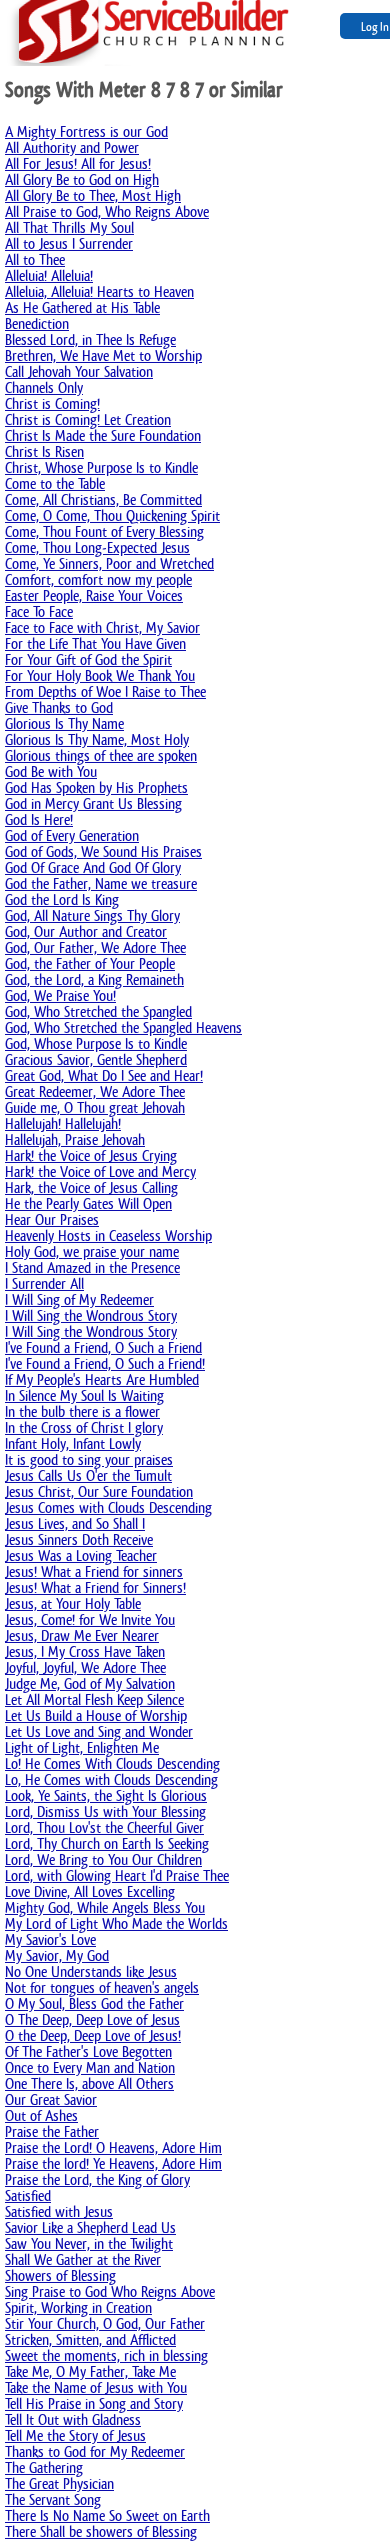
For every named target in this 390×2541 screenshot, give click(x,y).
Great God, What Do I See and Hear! (104, 1075)
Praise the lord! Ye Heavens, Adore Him (113, 2163)
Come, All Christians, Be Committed (103, 499)
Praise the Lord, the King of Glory (97, 2179)
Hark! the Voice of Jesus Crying (91, 1155)
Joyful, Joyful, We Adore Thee (85, 1667)
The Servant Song (53, 2499)
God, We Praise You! (60, 995)
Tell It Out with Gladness (73, 2419)
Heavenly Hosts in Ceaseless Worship (108, 1235)
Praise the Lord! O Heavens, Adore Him (113, 2147)
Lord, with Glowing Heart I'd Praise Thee (117, 1875)
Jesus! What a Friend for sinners (94, 1571)
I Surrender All (44, 1283)
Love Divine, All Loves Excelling (90, 1891)
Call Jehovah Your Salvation (79, 371)
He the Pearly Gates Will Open (88, 1203)
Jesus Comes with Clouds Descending (108, 1507)
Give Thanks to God (59, 707)
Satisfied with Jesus (59, 2211)
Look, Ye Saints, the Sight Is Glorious (106, 1795)
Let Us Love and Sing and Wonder (99, 1731)
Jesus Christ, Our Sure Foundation (99, 1491)
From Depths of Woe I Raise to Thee (105, 691)
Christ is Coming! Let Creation (88, 419)
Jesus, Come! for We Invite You (90, 1619)
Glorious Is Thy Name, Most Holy (97, 739)
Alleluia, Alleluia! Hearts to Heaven (99, 291)
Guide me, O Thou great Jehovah (95, 1107)
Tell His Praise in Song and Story (94, 2403)
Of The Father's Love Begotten (88, 2051)
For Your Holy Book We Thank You (100, 675)
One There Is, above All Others (89, 2083)
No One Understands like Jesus (91, 1971)
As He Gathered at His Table (82, 307)
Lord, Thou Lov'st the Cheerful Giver (104, 1827)
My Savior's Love (50, 1939)
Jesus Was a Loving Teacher (81, 1555)
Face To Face (39, 611)
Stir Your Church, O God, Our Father (105, 2323)
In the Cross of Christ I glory (84, 1427)
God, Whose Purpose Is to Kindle (96, 1043)
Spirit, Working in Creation (78, 2307)
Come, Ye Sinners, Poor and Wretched (109, 563)
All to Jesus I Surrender (69, 243)
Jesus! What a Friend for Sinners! (95, 1587)
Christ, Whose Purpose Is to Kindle (101, 467)
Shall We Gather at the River (83, 2259)
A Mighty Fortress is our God (86, 131)
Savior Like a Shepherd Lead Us (90, 2227)
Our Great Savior (51, 2099)
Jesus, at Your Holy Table (73, 1603)
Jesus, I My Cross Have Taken (85, 1651)
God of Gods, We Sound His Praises (103, 851)
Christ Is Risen (44, 451)
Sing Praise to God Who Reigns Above (110, 2291)
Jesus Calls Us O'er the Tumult (88, 1475)
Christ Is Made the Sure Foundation (103, 435)
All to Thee (35, 259)
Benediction (37, 323)
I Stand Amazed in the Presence (92, 1267)
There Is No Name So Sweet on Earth (107, 2515)
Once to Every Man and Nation (90, 2067)
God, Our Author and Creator (86, 931)
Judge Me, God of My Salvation (90, 1683)
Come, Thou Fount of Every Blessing (104, 531)
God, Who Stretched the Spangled (98, 1011)
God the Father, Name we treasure (101, 883)
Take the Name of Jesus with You (96, 2387)
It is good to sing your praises (89, 1459)
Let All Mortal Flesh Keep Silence (94, 1699)
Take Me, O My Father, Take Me (90, 2371)
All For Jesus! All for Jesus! (78, 163)
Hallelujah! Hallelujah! (63, 1123)
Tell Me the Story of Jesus (75, 2435)
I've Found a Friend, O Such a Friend (103, 1347)
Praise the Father (52, 2131)
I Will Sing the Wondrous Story (91, 1315)
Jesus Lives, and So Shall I (75, 1523)
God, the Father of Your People (90, 963)
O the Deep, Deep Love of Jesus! (93, 2035)
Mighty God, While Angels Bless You (105, 1907)
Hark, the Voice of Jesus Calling (91, 1187)
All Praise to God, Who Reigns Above (107, 211)
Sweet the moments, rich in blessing (106, 2355)
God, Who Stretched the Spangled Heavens (123, 1027)
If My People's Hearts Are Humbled (102, 1379)
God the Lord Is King (62, 899)
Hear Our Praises (52, 1219)
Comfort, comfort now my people (98, 579)
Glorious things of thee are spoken (101, 755)
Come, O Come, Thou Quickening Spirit (112, 515)
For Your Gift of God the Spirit (88, 659)
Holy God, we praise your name (92, 1251)
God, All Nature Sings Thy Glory (92, 915)
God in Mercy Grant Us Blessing (93, 803)
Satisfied (28, 2195)
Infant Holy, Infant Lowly (73, 1443)
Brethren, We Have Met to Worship (103, 355)
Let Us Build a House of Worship (96, 1715)
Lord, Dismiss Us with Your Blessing (105, 1811)
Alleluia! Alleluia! (49, 275)
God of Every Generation (72, 835)
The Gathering (44, 2467)
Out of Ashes (41, 2115)
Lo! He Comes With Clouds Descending (112, 1763)
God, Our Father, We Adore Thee (95, 947)
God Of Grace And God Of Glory (93, 867)
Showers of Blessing (60, 2275)
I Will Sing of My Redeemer (79, 1299)
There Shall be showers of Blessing (101, 2531)
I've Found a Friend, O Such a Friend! (105, 1363)
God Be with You (51, 771)
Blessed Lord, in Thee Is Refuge (90, 339)
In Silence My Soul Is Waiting (84, 1395)
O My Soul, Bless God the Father (94, 2003)
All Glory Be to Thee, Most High (93, 195)
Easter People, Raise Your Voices (94, 595)
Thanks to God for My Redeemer (95, 2451)
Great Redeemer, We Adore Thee (95, 1091)
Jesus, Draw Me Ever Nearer (82, 1635)
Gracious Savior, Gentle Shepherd (96, 1059)
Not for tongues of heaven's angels (102, 1987)
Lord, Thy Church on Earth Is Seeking (107, 1843)
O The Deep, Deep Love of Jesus (92, 2019)
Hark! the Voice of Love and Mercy (100, 1171)
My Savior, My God (57, 1955)
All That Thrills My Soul (69, 227)
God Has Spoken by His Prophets (96, 787)
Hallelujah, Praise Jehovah (75, 1139)
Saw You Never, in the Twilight (89, 2243)
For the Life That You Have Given (95, 643)
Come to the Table (55, 483)
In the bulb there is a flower (82, 1411)
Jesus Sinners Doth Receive (79, 1539)
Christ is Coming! (52, 403)
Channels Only (44, 387)
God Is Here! (39, 819)
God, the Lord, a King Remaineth (94, 979)
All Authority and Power (72, 147)
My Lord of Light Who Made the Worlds (116, 1923)
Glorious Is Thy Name (64, 723)
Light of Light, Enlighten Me (82, 1747)
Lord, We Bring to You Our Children (103, 1859)
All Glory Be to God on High (82, 179)
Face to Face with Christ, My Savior (102, 627)
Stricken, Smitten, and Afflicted (90, 2339)
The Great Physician (59, 2483)
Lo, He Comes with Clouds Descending (111, 1779)
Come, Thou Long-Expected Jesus (97, 547)
